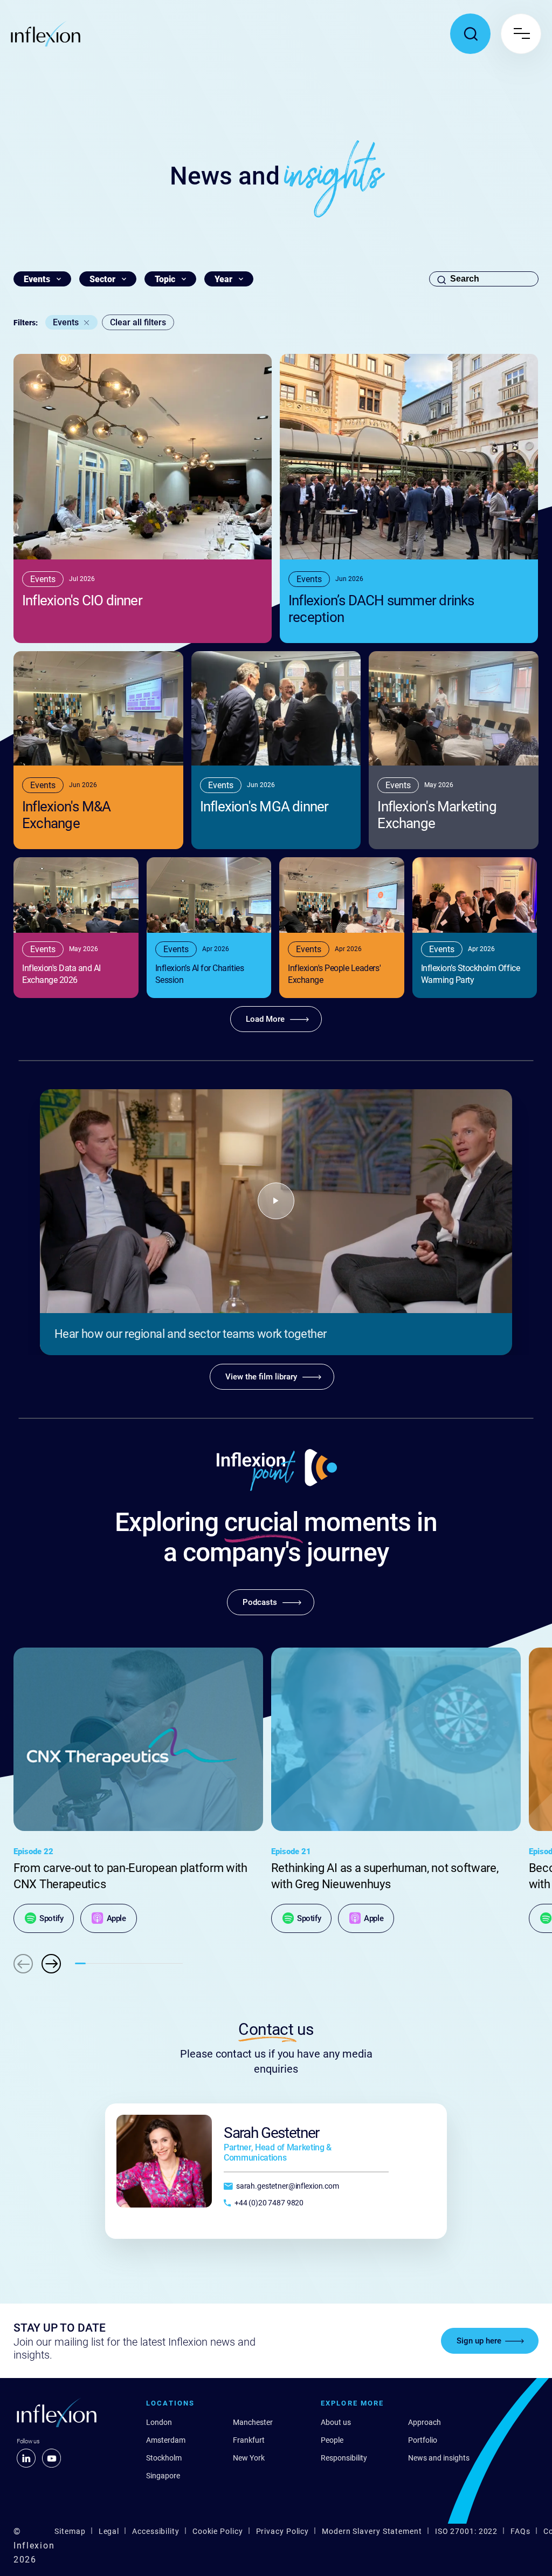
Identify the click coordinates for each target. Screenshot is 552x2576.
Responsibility (344, 2458)
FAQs (520, 2531)
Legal (109, 2531)
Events (66, 322)
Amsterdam (166, 2440)
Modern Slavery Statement (372, 2531)
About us (336, 2422)
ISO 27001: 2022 (467, 2531)
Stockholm (164, 2458)
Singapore (163, 2476)
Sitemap (70, 2531)
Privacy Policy (283, 2531)
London (159, 2422)
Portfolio (423, 2440)
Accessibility (156, 2531)
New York (249, 2458)
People (332, 2440)
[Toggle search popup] (470, 34)
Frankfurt (249, 2440)
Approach (425, 2422)
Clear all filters (138, 322)
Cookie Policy (218, 2531)
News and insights (439, 2458)
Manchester (253, 2422)
